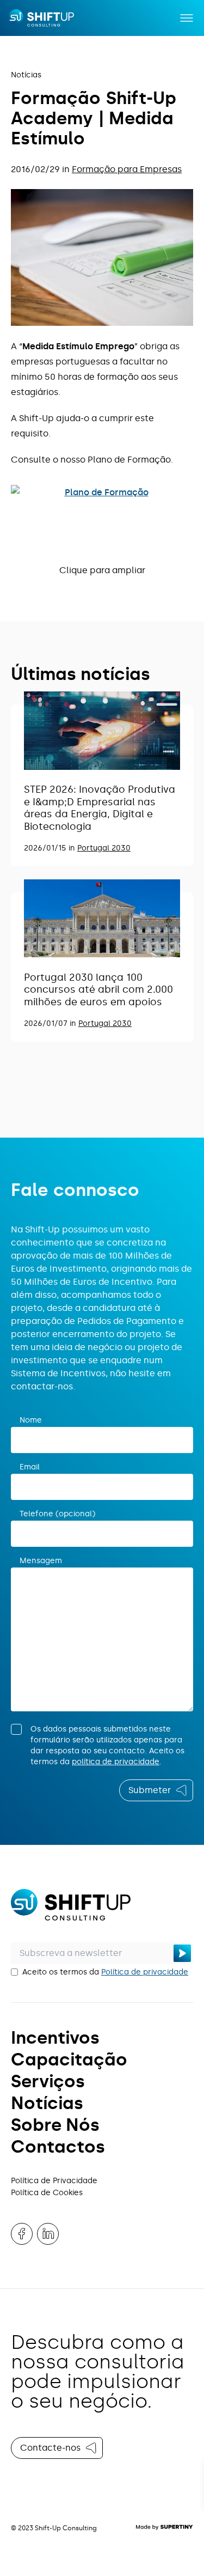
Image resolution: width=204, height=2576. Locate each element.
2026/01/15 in (51, 848)
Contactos (58, 2147)
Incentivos (55, 2038)
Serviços (48, 2081)
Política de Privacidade (54, 2181)
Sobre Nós (55, 2125)
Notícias (26, 75)
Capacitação (69, 2059)
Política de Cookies (47, 2193)
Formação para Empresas (127, 169)
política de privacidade (116, 1762)
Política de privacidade (145, 1972)
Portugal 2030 (104, 848)
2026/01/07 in (51, 1023)
